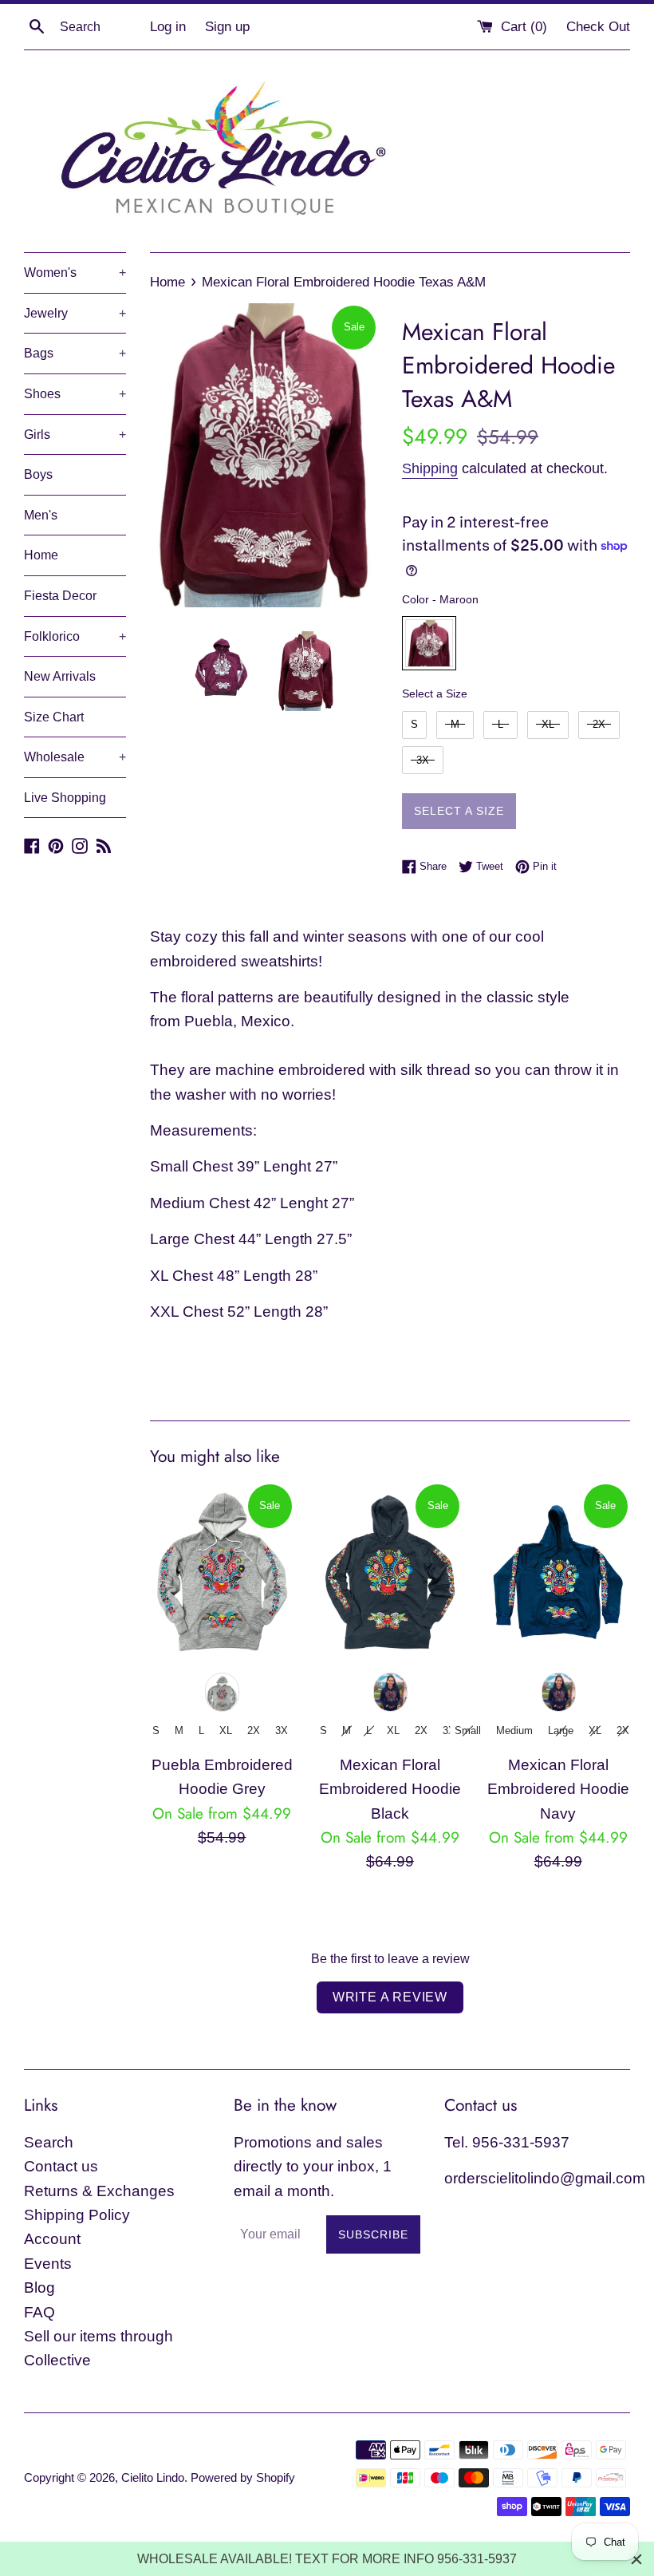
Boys (38, 474)
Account (52, 2239)
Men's (41, 515)
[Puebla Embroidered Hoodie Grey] (222, 1572)
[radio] (429, 643)
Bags (75, 353)
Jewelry (75, 313)
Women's (75, 273)
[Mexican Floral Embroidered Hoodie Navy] (558, 1572)
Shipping (430, 468)
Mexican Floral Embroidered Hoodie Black (390, 1789)
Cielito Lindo (153, 2477)
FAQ (39, 2312)
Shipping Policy (77, 2215)
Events (48, 2264)
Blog (39, 2288)
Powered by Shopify (243, 2477)
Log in (168, 27)
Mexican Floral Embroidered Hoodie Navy (558, 1789)
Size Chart (54, 717)
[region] (327, 2559)
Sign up (227, 27)
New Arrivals (60, 676)
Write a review (390, 1997)
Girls (75, 435)
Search (49, 2142)
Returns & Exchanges (99, 2191)
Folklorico (75, 636)
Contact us (61, 2166)
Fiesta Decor (60, 596)
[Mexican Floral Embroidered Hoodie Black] (390, 1572)
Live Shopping (65, 798)
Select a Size (435, 693)
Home (41, 555)
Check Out (598, 27)
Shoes (75, 394)
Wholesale (75, 757)
